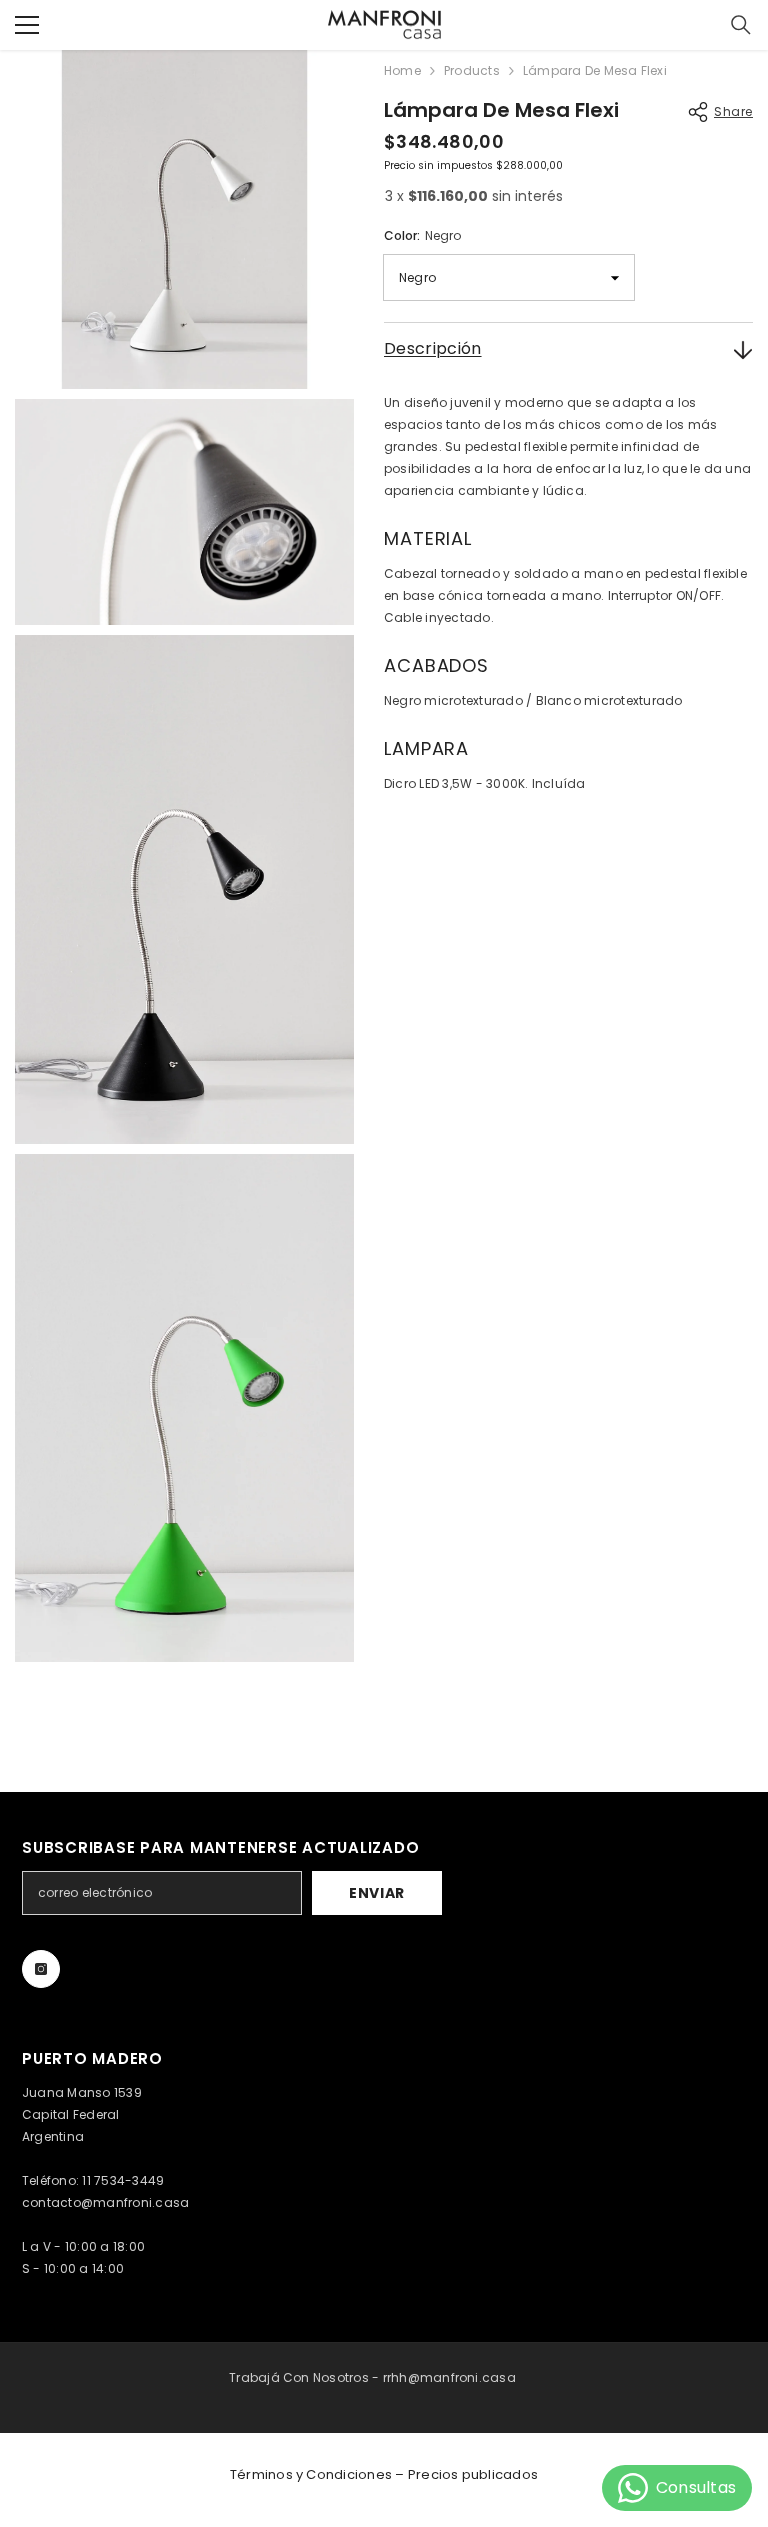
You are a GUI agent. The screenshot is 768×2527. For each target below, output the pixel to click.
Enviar (377, 1893)
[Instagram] (41, 1969)
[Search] (741, 25)
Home (402, 70)
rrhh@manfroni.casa (449, 2377)
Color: (422, 235)
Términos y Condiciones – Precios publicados (384, 2474)
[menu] (27, 25)
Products (472, 70)
